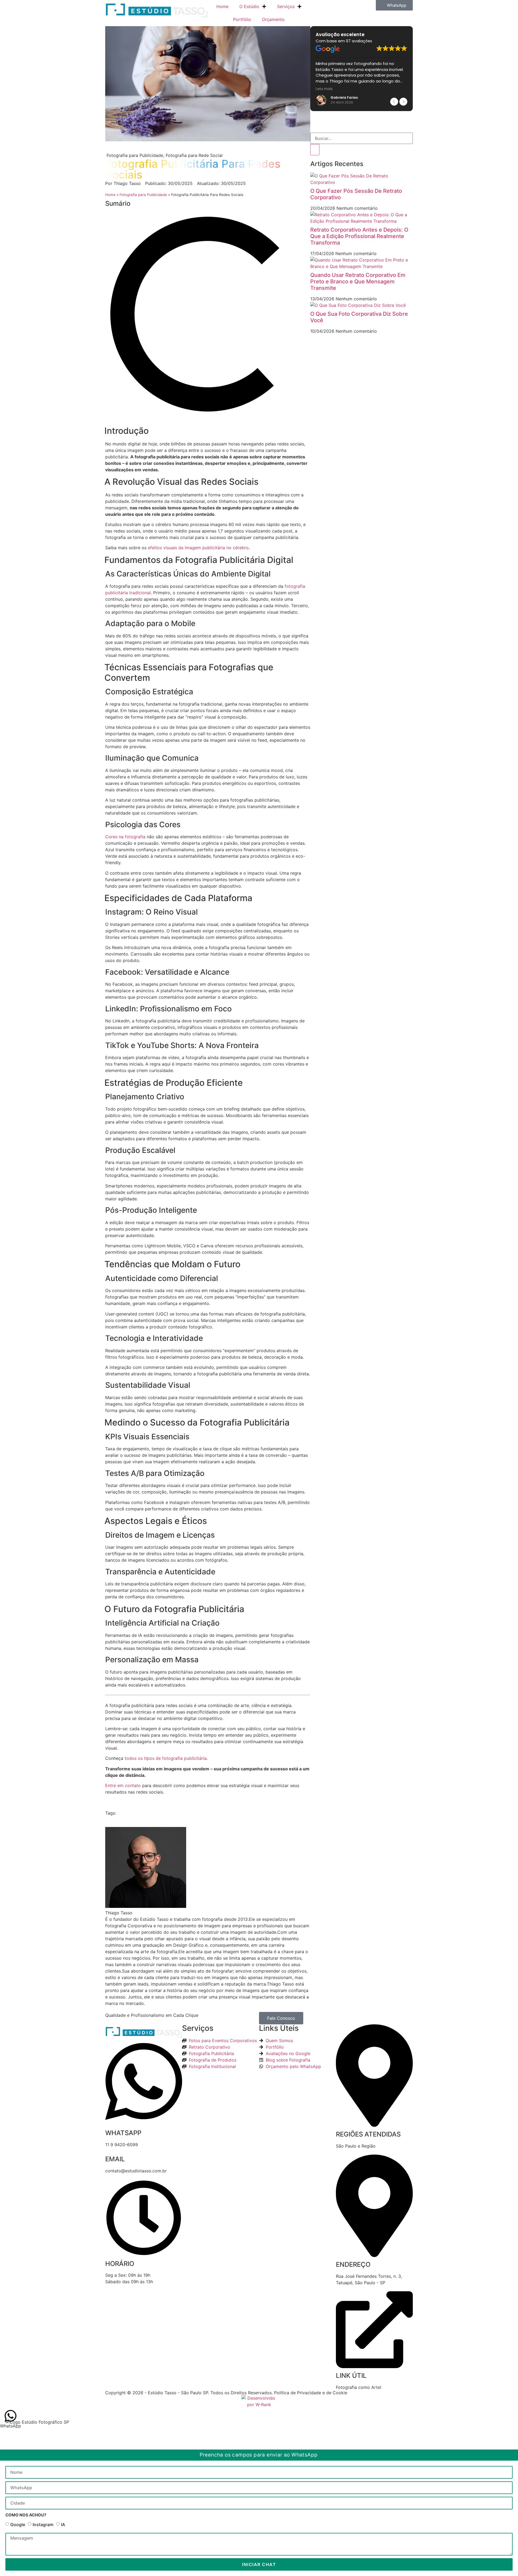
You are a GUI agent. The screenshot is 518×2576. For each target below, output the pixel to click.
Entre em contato (123, 1785)
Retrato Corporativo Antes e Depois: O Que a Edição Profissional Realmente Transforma (359, 236)
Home (222, 6)
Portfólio (242, 19)
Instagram (43, 2525)
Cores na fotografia (125, 837)
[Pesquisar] (315, 150)
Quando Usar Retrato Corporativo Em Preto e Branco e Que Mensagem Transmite (358, 281)
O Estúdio (249, 6)
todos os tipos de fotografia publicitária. (166, 1758)
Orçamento (273, 19)
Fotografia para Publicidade (143, 195)
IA (63, 2525)
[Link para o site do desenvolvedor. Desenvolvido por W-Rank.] (259, 2402)
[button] (394, 5)
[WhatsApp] (11, 2416)
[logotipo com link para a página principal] (156, 9)
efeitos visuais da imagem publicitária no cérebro (198, 548)
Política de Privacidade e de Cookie (311, 2393)
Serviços (286, 6)
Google (18, 2525)
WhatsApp (11, 2426)
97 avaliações (359, 41)
